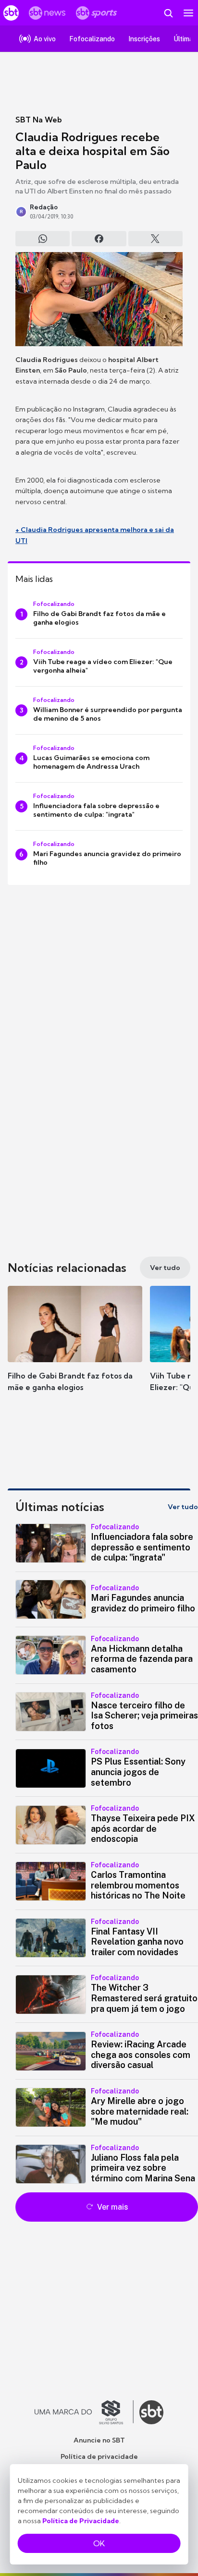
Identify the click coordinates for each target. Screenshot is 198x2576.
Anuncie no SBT (99, 2440)
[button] (75, 1348)
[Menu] (188, 13)
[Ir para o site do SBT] (151, 2412)
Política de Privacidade (81, 2521)
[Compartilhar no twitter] (155, 239)
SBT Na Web (39, 120)
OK (99, 2543)
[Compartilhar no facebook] (99, 239)
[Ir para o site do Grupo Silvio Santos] (84, 2412)
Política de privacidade (99, 2456)
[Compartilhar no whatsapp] (43, 239)
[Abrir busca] (168, 13)
